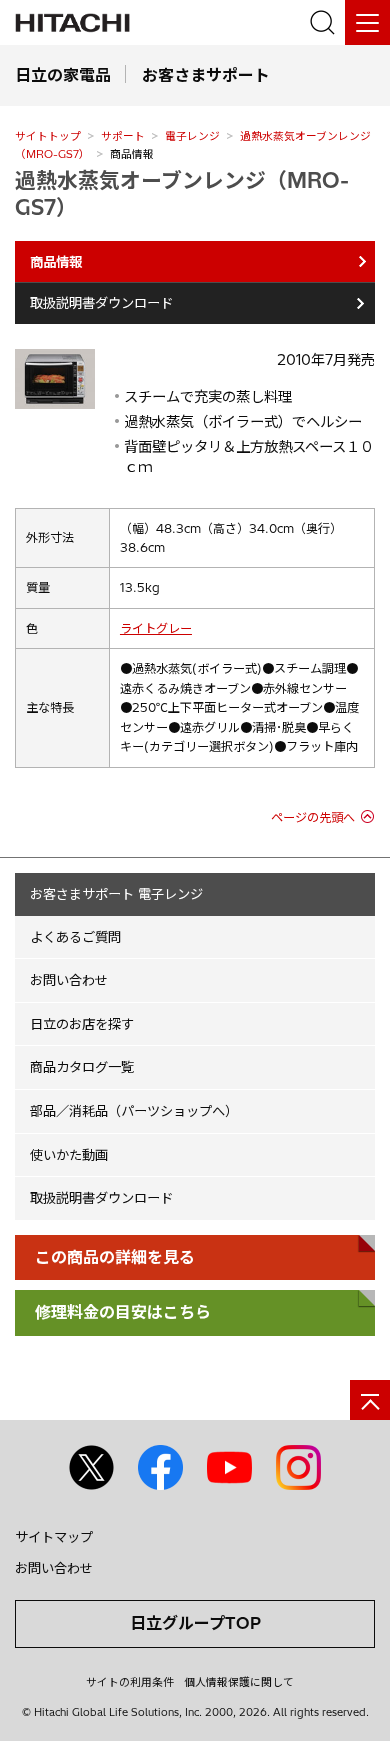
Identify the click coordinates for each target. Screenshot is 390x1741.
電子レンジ (192, 136)
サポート (123, 136)
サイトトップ (48, 136)
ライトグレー (156, 628)
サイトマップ (54, 1537)
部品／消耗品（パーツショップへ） (134, 1111)
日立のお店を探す (82, 1024)
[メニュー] (367, 22)
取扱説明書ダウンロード (101, 303)
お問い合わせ (69, 980)
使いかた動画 (69, 1155)
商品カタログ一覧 (82, 1067)
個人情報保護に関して (239, 1682)
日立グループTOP (195, 1623)
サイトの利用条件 (130, 1682)
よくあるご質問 (75, 937)
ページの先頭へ (313, 817)
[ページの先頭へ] (370, 1400)
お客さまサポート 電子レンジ (116, 894)
